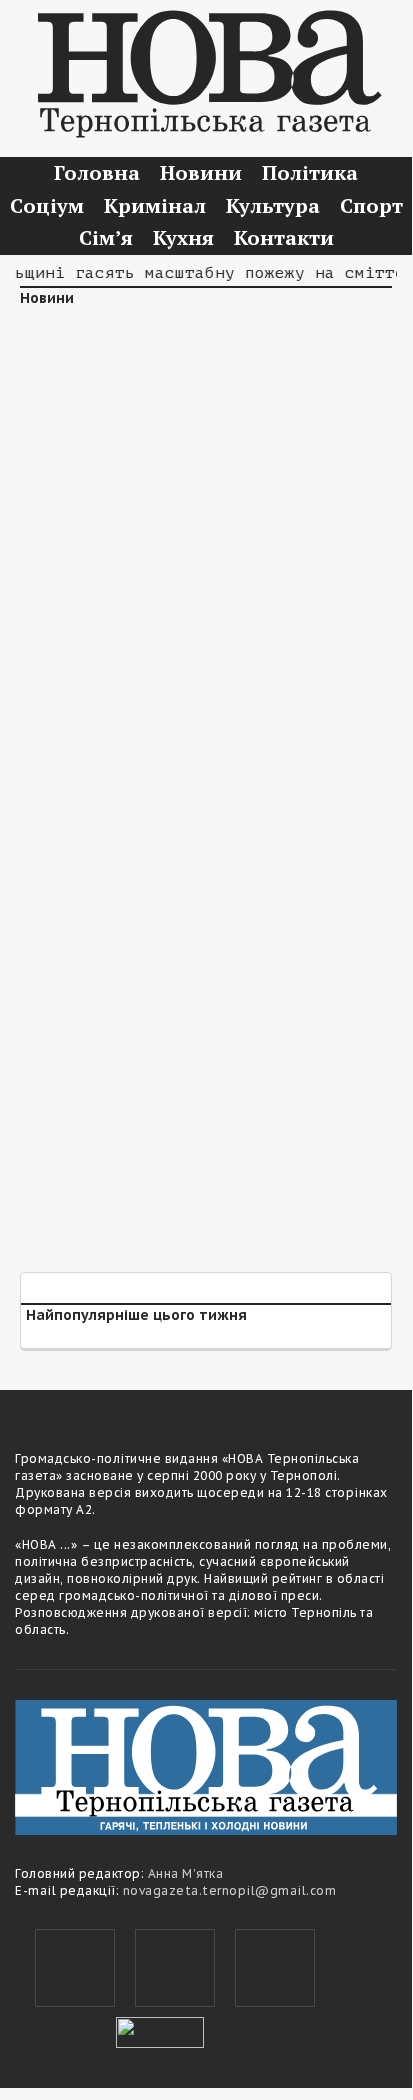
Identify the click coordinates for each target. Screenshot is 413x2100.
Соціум (47, 205)
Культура (273, 205)
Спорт (371, 205)
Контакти (284, 237)
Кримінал (155, 205)
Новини (201, 172)
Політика (310, 172)
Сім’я (106, 237)
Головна (97, 172)
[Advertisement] (206, 544)
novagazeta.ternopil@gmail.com (230, 1890)
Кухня (183, 237)
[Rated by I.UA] (160, 2030)
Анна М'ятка (186, 1873)
